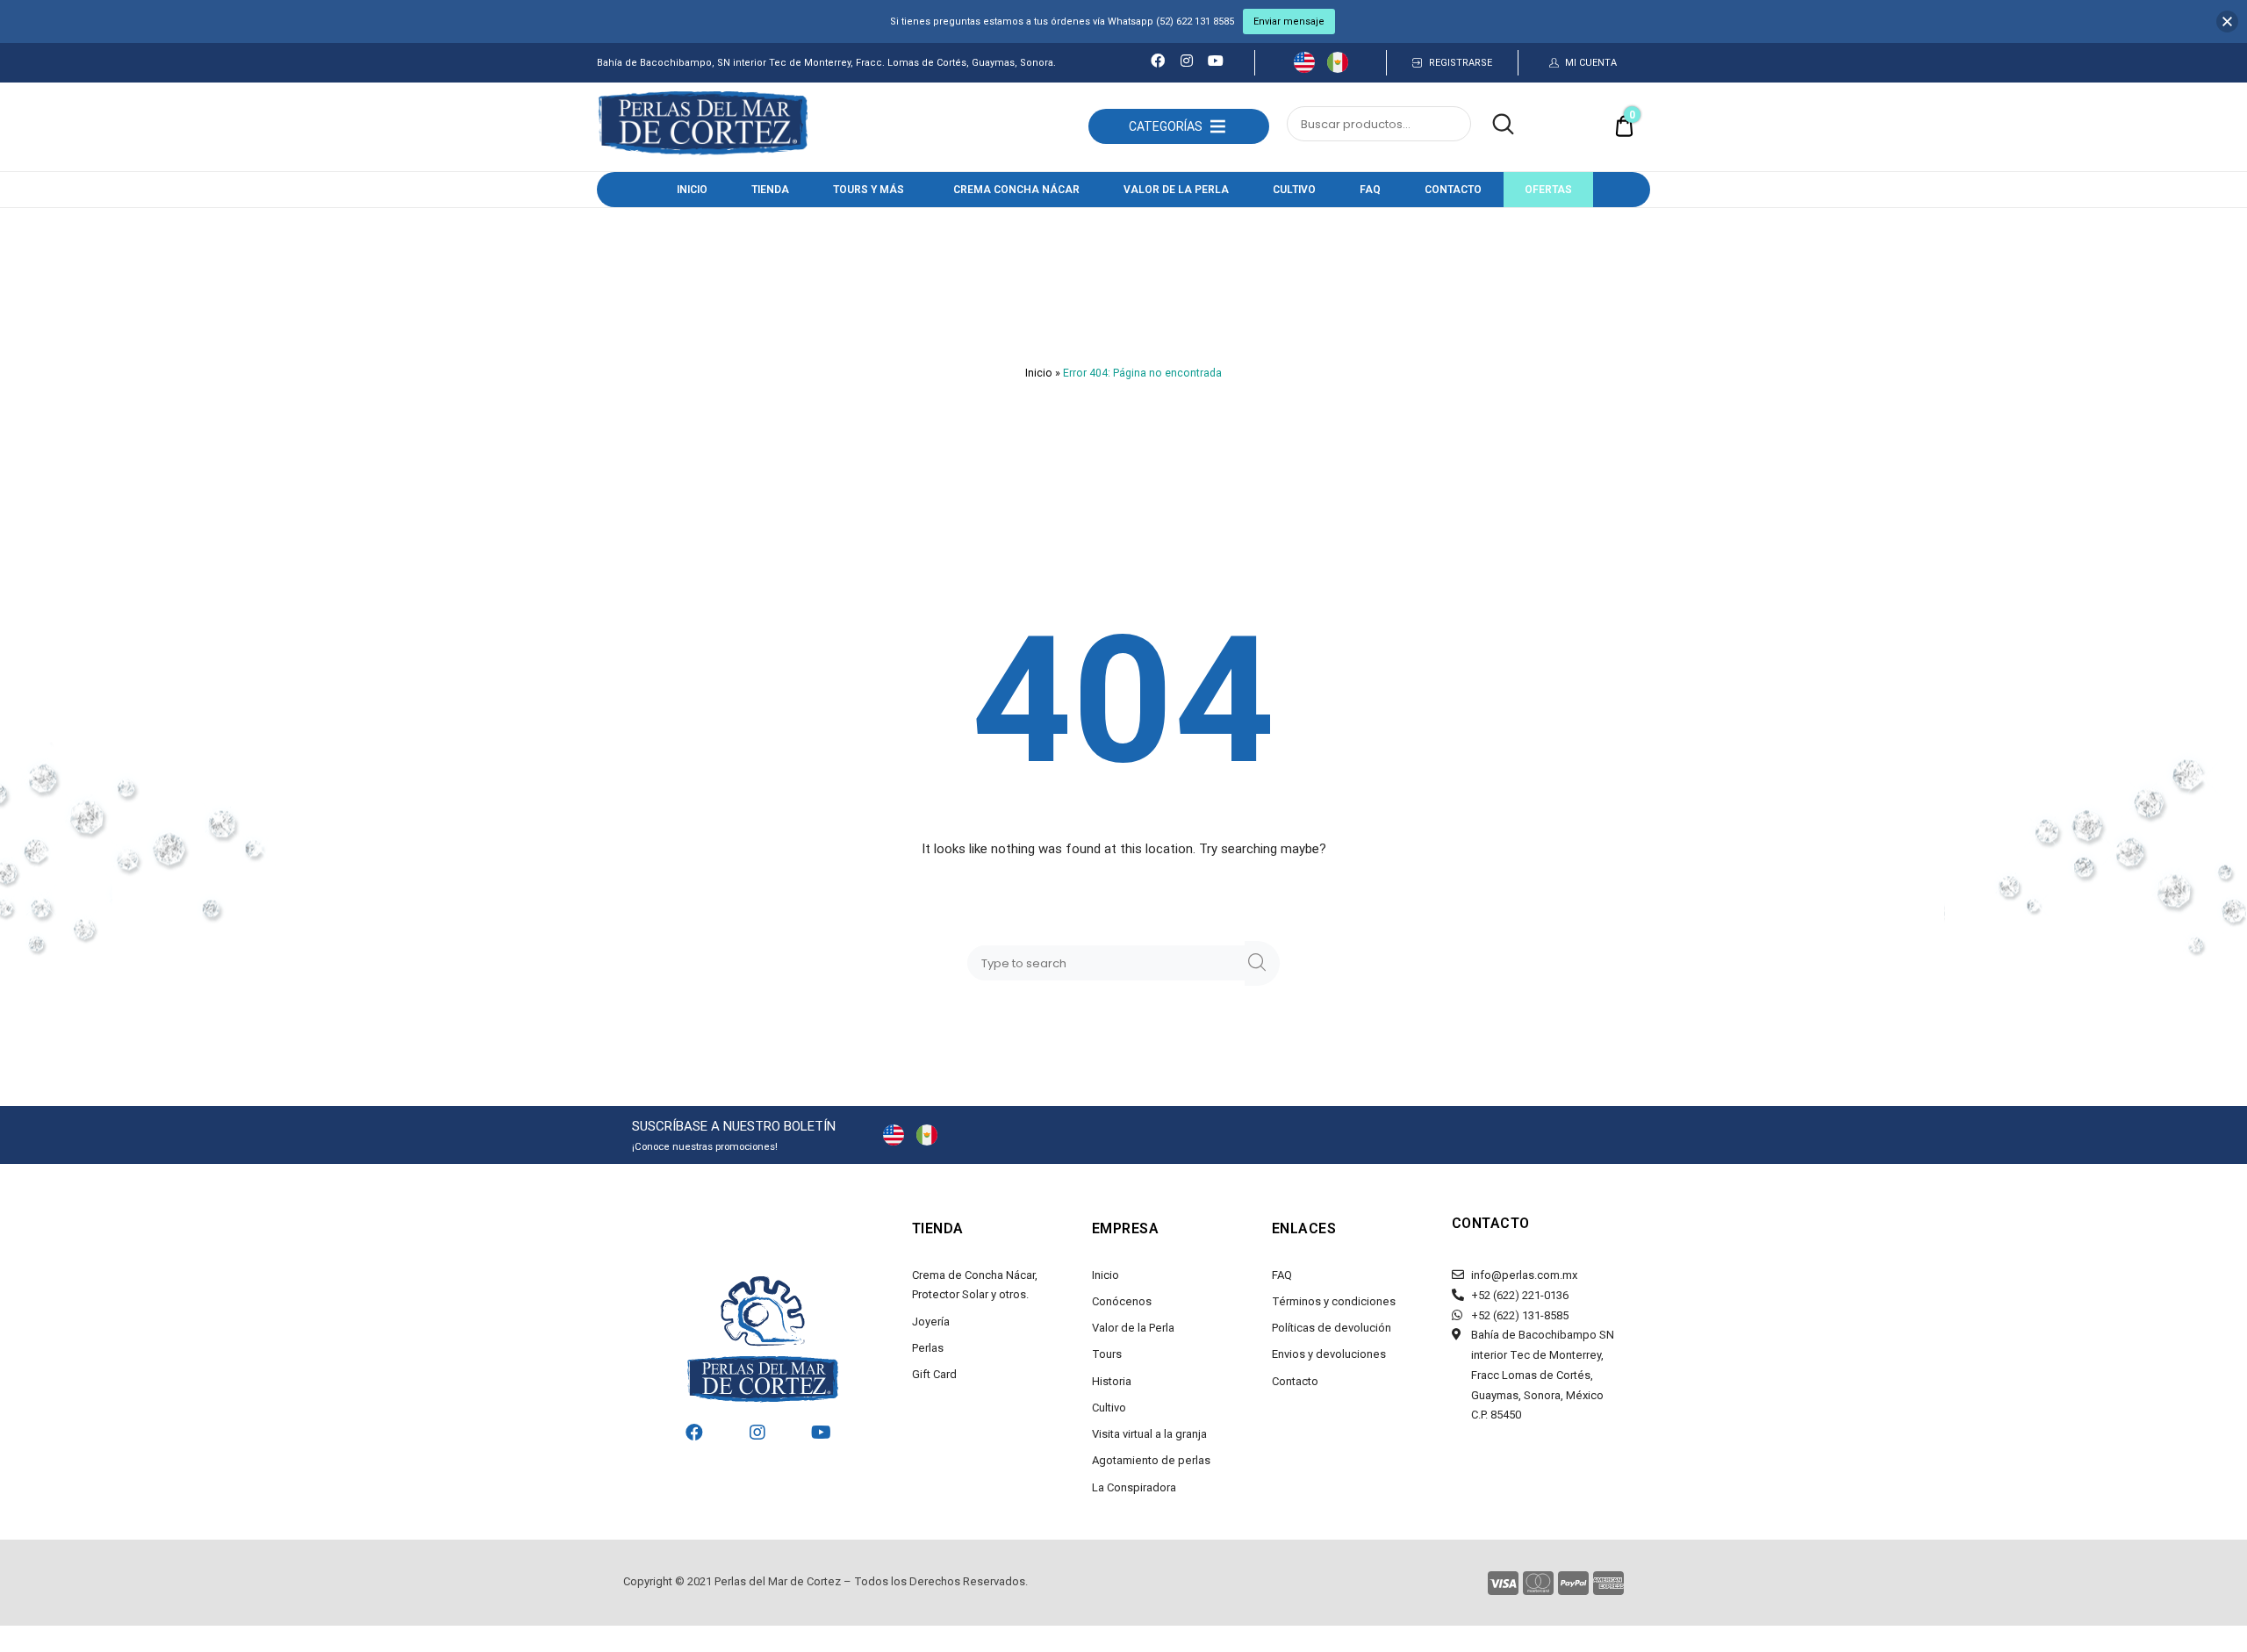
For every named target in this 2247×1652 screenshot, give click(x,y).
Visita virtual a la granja (1149, 1434)
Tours (1107, 1354)
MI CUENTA (1591, 63)
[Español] (1338, 68)
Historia (1112, 1381)
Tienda (770, 190)
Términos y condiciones (1334, 1301)
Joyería (931, 1322)
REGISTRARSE (1461, 63)
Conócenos (1122, 1301)
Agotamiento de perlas (1151, 1460)
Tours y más (869, 190)
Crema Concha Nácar (1016, 190)
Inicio (692, 190)
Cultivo (1294, 190)
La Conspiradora (1134, 1487)
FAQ (1370, 190)
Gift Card (934, 1374)
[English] (1304, 68)
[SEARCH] (1262, 963)
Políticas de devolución (1332, 1328)
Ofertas (1548, 190)
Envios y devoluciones (1329, 1354)
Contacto (1453, 190)
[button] (1166, 126)
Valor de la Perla (1176, 190)
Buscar (1494, 125)
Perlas (928, 1348)
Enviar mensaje (1289, 22)
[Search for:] (1109, 963)
